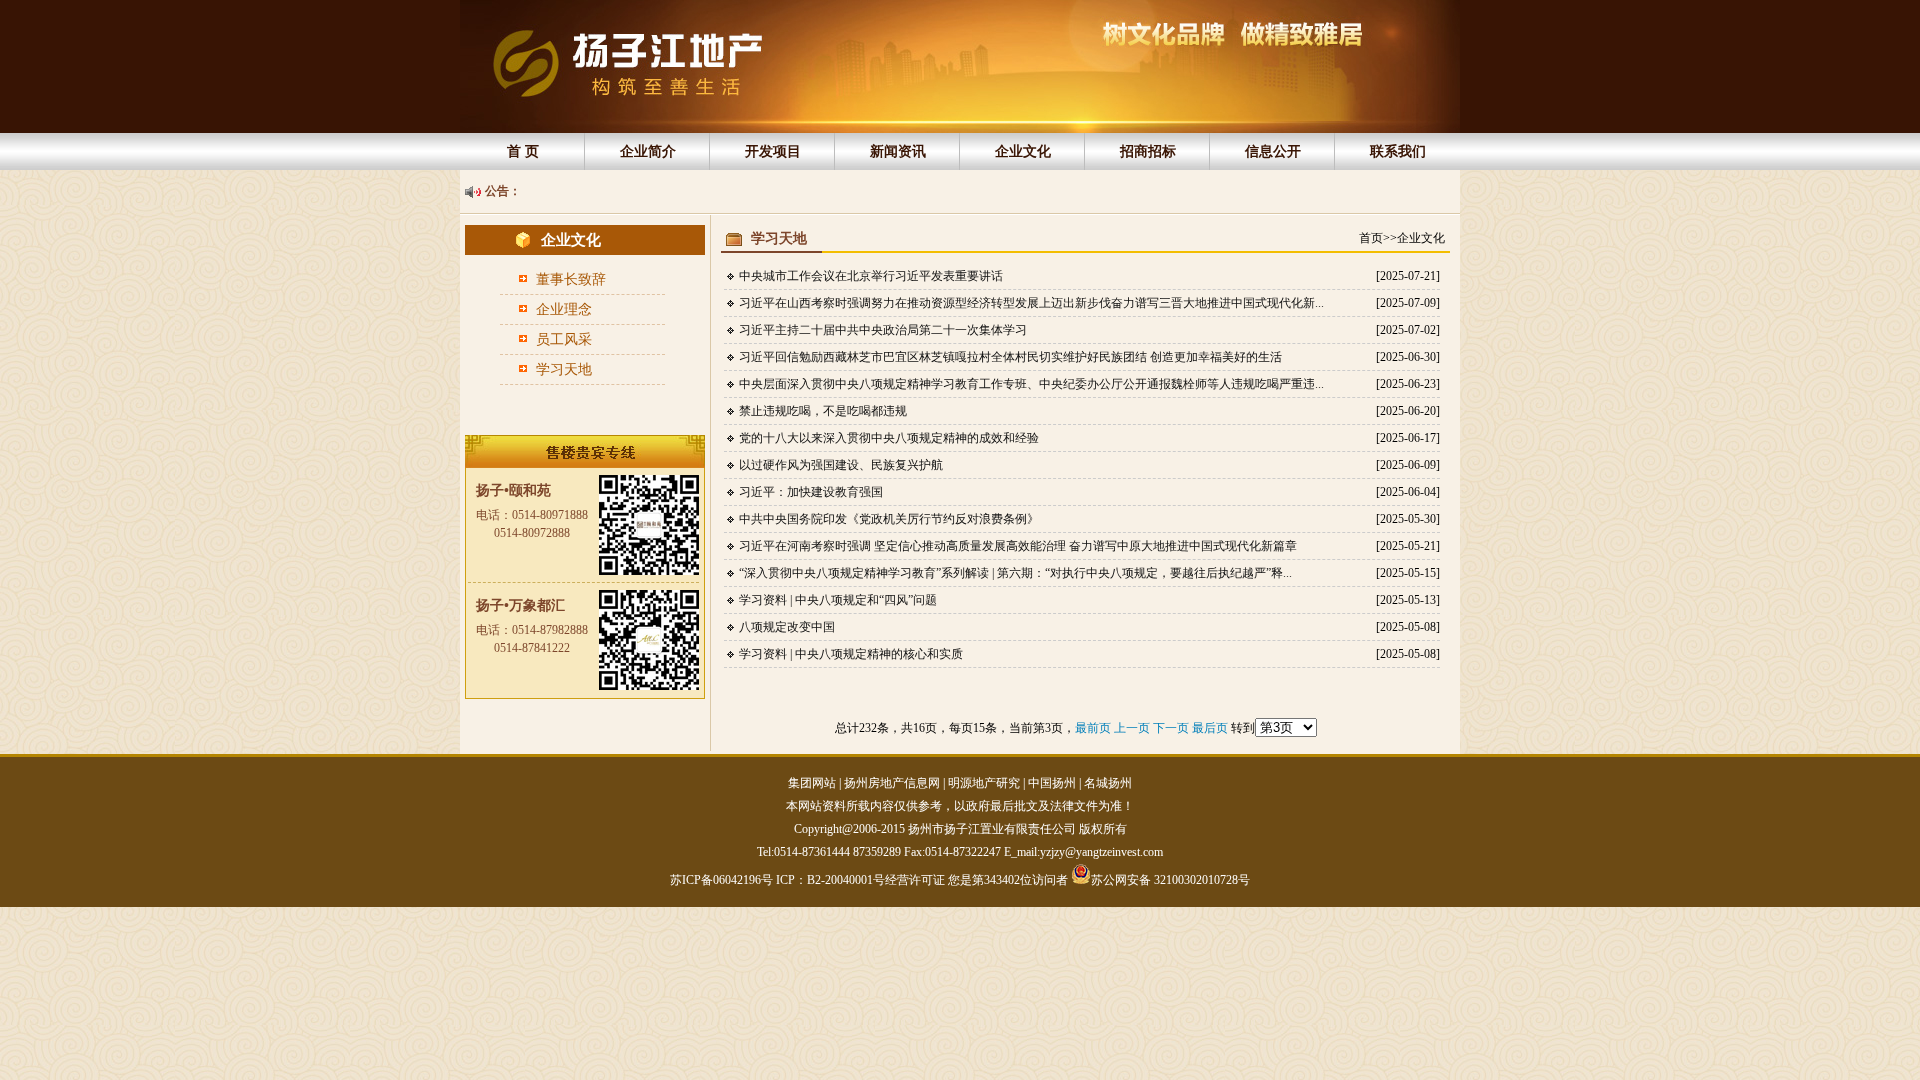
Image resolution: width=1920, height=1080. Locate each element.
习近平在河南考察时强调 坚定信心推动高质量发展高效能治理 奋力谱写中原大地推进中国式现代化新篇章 (1018, 546)
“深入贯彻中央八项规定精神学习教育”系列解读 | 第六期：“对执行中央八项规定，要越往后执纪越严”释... (1015, 573)
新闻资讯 (898, 151)
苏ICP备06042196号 (723, 880)
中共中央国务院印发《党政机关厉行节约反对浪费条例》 (889, 519)
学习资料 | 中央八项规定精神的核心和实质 (851, 654)
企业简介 (648, 151)
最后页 (1211, 728)
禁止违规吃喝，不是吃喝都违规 (823, 411)
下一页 (1172, 728)
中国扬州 (1052, 783)
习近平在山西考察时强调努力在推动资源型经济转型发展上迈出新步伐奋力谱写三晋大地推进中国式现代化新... (1031, 303)
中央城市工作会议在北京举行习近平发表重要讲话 (871, 276)
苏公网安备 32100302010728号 (1170, 878)
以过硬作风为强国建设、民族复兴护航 (841, 465)
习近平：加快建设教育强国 (811, 492)
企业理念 (564, 309)
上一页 (1133, 728)
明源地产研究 (984, 783)
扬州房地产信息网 (892, 783)
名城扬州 (1108, 783)
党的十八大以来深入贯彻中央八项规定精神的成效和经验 (889, 438)
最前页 (1094, 728)
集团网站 (812, 783)
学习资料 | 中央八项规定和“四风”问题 (838, 600)
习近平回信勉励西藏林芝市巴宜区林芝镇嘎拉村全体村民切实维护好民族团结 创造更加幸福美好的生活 (1010, 357)
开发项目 (773, 151)
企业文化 (1023, 151)
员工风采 (564, 339)
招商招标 (1148, 151)
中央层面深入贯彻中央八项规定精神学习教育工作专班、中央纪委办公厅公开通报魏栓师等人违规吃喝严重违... (1031, 384)
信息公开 (1273, 151)
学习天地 (564, 369)
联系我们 (1398, 151)
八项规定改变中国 (787, 627)
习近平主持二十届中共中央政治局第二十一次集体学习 (883, 330)
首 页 (523, 151)
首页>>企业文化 (1402, 238)
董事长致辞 (571, 279)
